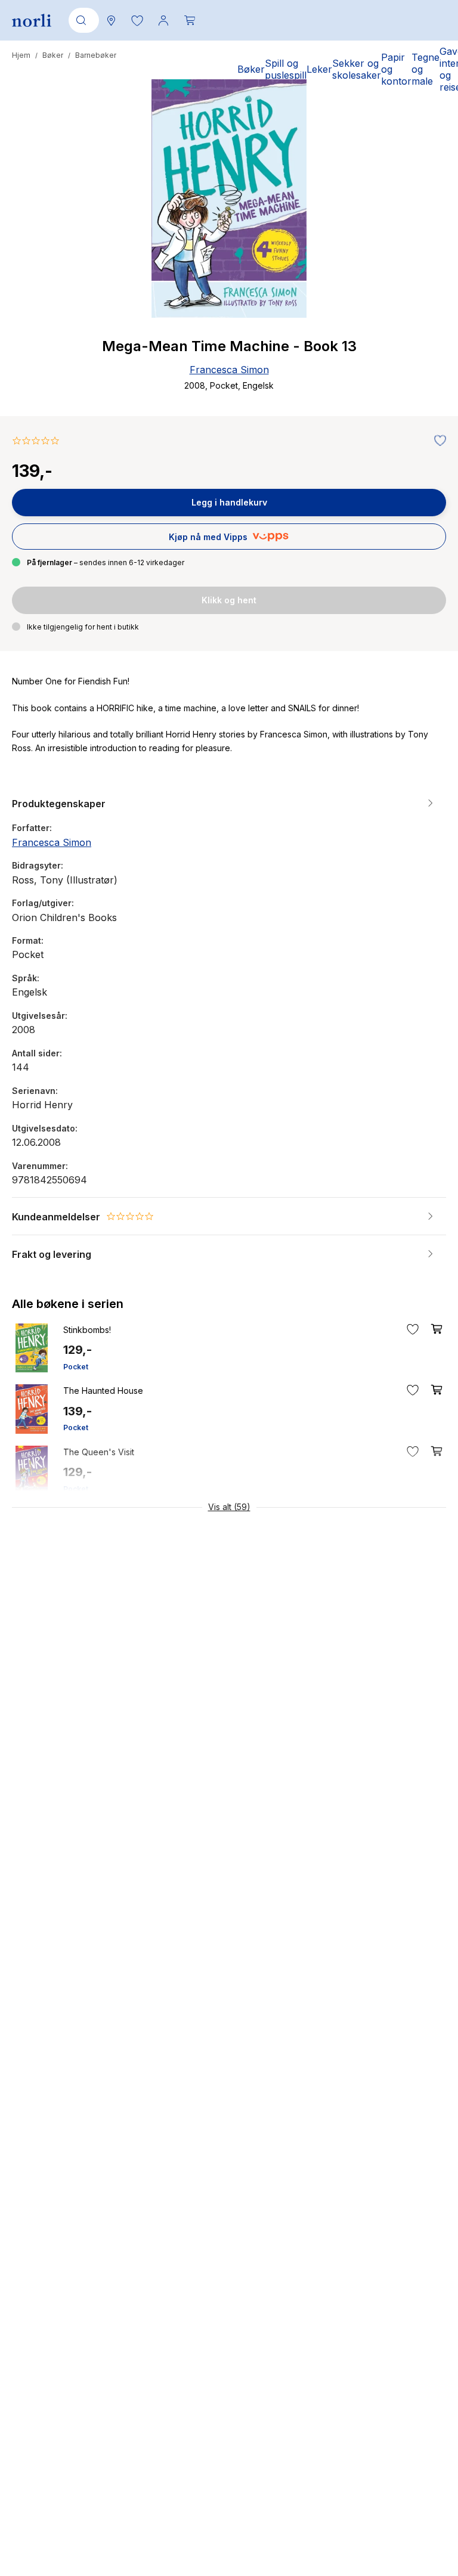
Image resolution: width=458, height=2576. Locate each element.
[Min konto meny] (163, 20)
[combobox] (82, 20)
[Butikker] (111, 20)
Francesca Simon (229, 370)
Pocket (76, 1367)
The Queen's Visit (99, 1452)
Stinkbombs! (87, 1330)
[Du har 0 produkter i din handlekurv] (190, 20)
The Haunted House (103, 1391)
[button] (137, 20)
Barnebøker (96, 55)
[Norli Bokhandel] (32, 21)
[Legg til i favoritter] (437, 441)
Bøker (53, 55)
